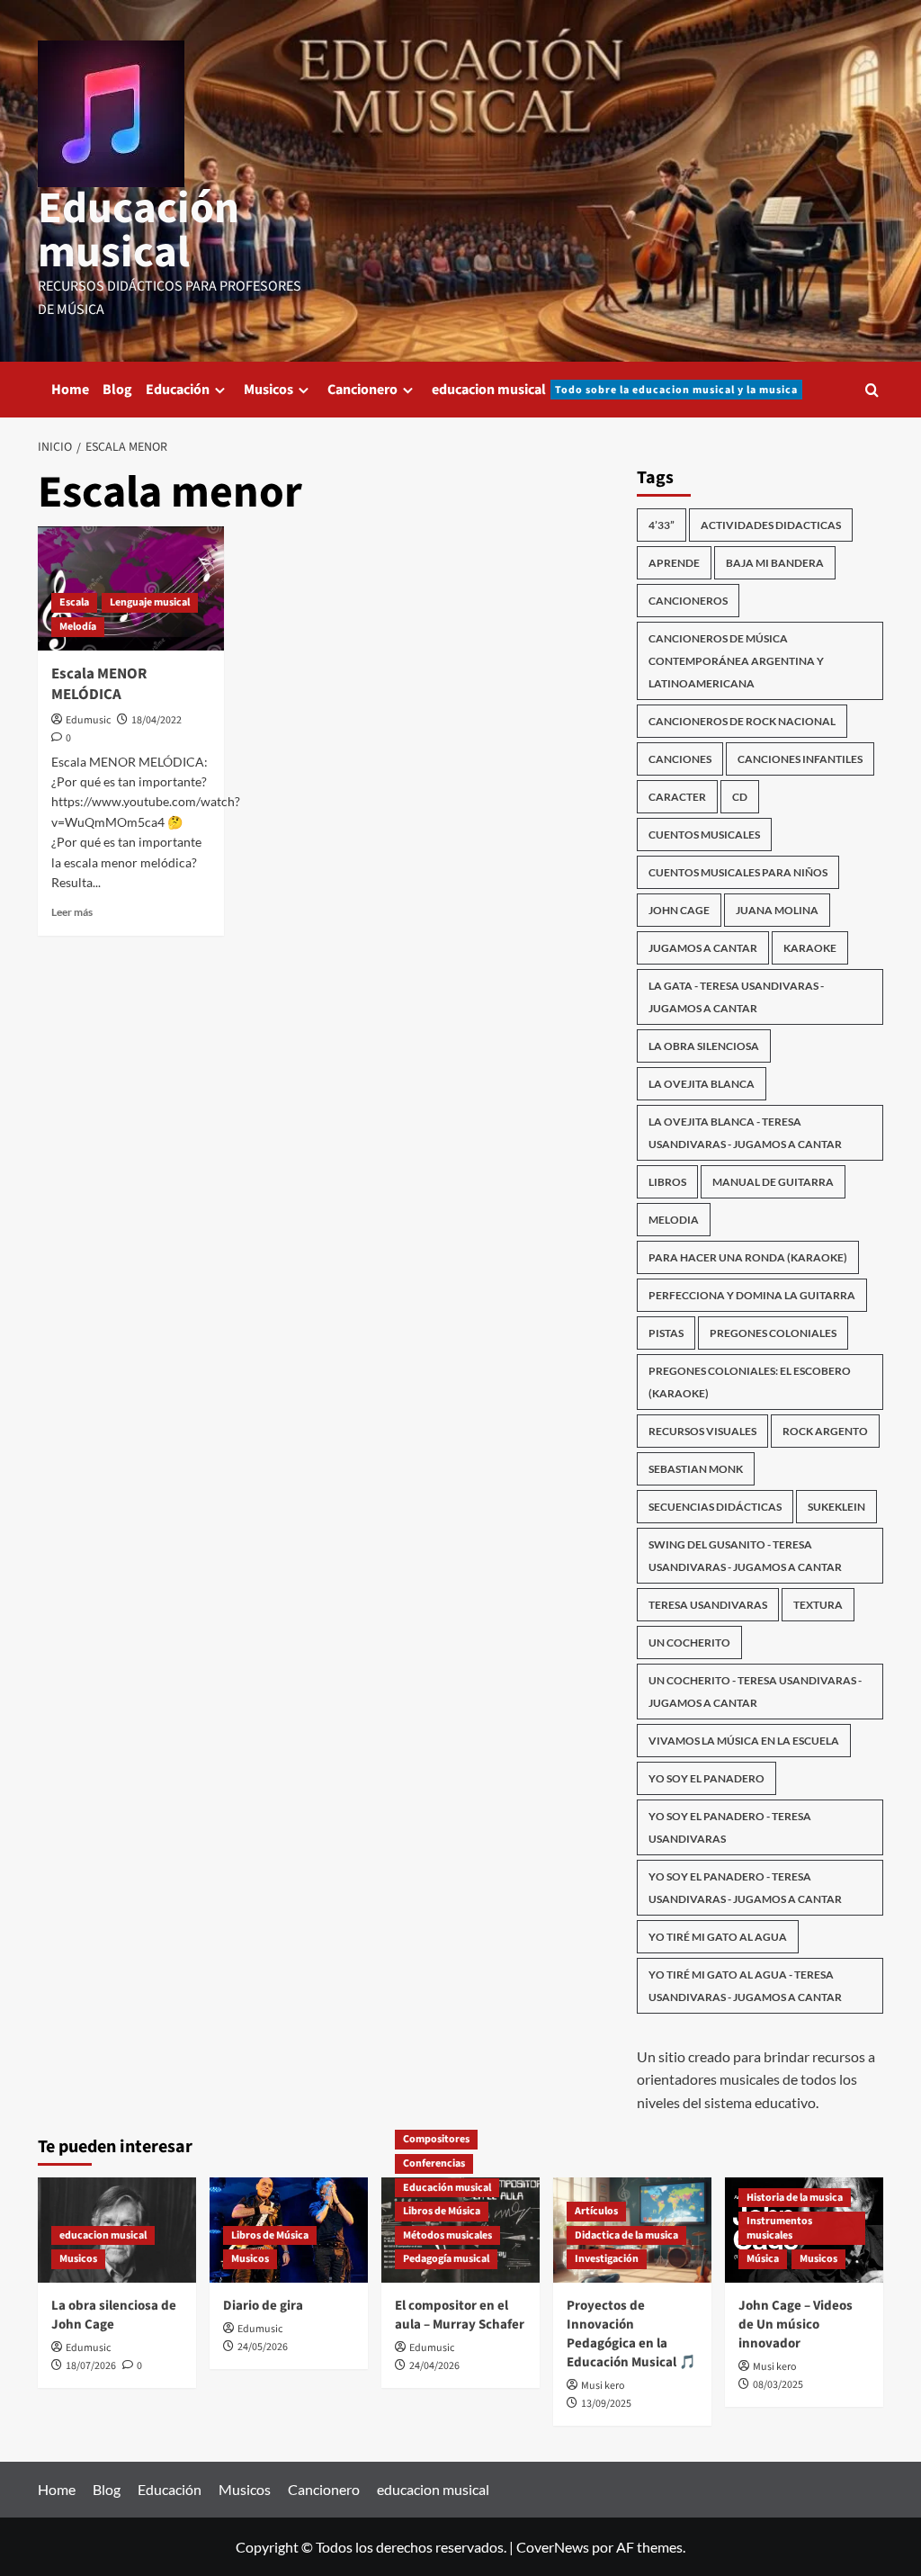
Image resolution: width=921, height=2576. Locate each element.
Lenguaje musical (150, 602)
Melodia (674, 1220)
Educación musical (139, 231)
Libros (667, 1182)
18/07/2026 (91, 2366)
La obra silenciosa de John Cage (114, 2315)
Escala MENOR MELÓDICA (99, 685)
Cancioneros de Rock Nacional (742, 721)
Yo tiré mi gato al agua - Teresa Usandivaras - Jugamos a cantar (745, 1986)
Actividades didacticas (771, 525)
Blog (117, 390)
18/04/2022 (156, 720)
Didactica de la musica (626, 2235)
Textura (818, 1605)
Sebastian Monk (696, 1469)
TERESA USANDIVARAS (708, 1605)
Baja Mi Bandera (775, 563)
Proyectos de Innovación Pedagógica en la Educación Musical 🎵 (631, 2334)
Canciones (680, 759)
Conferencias (434, 2163)
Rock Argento (825, 1431)
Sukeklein (836, 1507)
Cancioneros (688, 601)
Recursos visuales (702, 1431)
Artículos (596, 2211)
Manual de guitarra (773, 1182)
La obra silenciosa (704, 1046)
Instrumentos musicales (779, 2228)
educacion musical (615, 390)
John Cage (679, 910)
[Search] (872, 390)
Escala (74, 602)
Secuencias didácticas (715, 1507)
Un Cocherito (689, 1643)
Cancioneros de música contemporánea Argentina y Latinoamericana (736, 661)
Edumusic (88, 720)
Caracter (677, 797)
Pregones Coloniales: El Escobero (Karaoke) (750, 1382)
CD (740, 797)
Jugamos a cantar (703, 948)
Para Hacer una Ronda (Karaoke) (748, 1257)
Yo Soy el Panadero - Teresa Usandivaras (730, 1827)
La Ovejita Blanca (702, 1084)
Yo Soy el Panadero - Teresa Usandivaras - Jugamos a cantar (745, 1888)
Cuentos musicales (704, 835)
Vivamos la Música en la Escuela (744, 1741)
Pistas (666, 1333)
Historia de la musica (795, 2198)
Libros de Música (270, 2235)
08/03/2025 (778, 2385)
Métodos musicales (447, 2235)
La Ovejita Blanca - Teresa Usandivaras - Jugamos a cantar (745, 1133)
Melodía (78, 627)
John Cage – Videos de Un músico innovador (796, 2325)
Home (70, 390)
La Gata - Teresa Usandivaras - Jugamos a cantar (736, 997)
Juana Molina (777, 910)
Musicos (268, 390)
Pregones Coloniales (773, 1333)
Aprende (674, 563)
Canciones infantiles (800, 759)
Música (763, 2259)
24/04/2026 (434, 2366)
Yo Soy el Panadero (706, 1778)
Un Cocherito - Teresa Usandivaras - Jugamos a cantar (755, 1692)
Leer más (72, 912)
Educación (178, 390)
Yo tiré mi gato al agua (718, 1937)
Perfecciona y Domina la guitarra (752, 1295)
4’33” (662, 525)
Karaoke (810, 948)
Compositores (436, 2139)
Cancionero (362, 390)
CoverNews (553, 2547)
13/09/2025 (606, 2404)
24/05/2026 (263, 2347)
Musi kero (603, 2386)
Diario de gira (263, 2306)
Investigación (607, 2259)
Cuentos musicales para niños (738, 872)
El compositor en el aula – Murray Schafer (460, 2315)
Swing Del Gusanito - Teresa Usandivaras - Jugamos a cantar (745, 1556)
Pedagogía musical (446, 2259)
